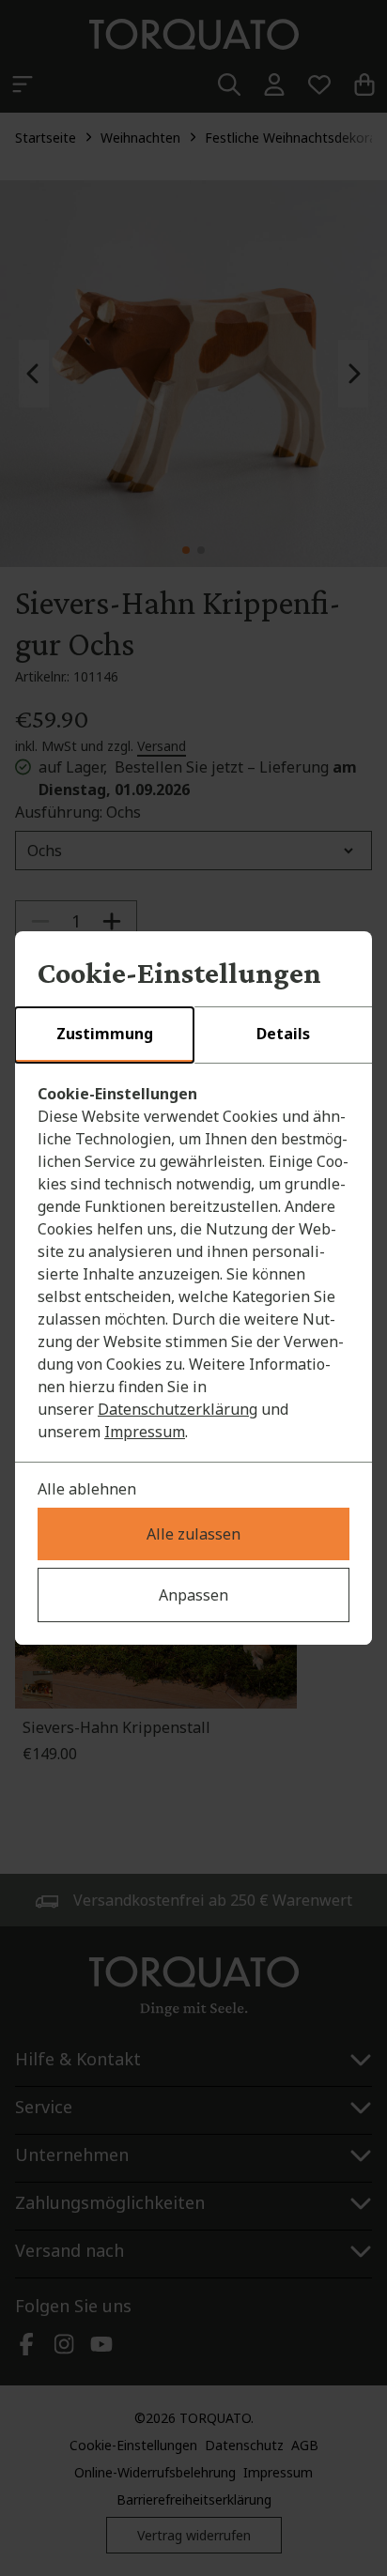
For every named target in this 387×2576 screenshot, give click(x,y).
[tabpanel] (193, 1263)
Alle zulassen (193, 1534)
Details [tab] (283, 1034)
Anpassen (193, 1595)
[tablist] (193, 1035)
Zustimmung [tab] (105, 1034)
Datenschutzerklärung (178, 1409)
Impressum (145, 1432)
